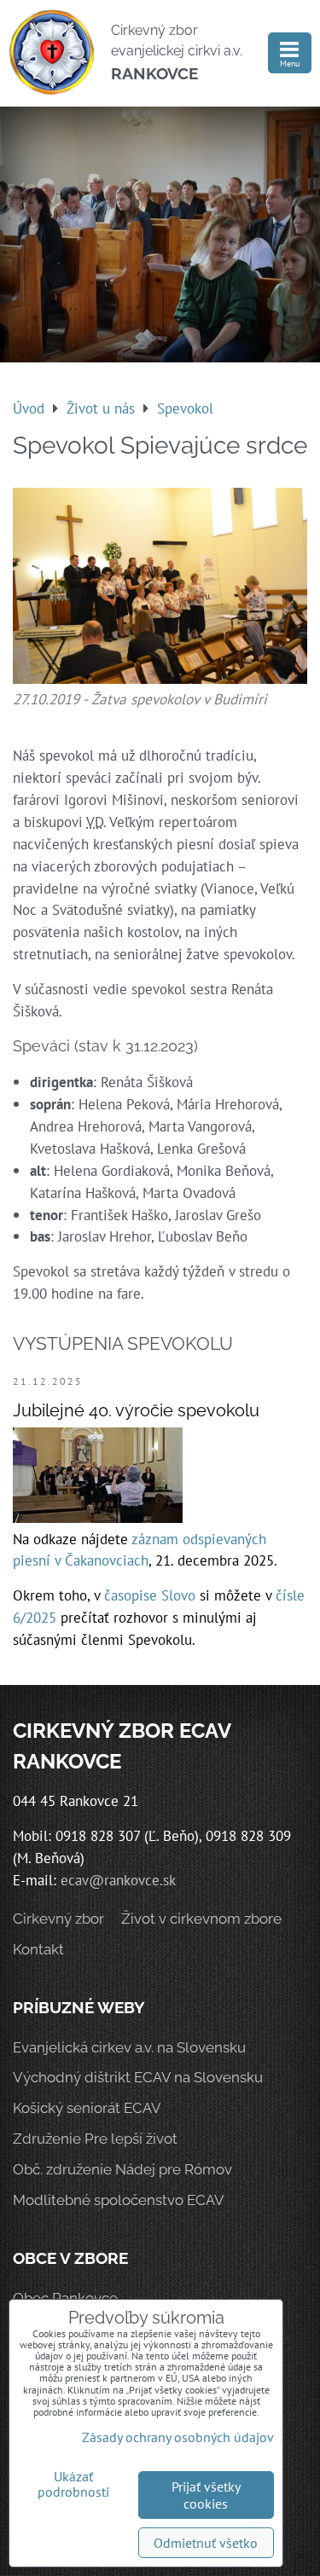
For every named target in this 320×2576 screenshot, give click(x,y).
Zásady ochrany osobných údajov (178, 2437)
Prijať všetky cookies (206, 2495)
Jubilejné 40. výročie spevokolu (136, 1410)
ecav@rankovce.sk (118, 1880)
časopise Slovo (150, 1595)
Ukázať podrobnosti (73, 2485)
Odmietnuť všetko (206, 2543)
